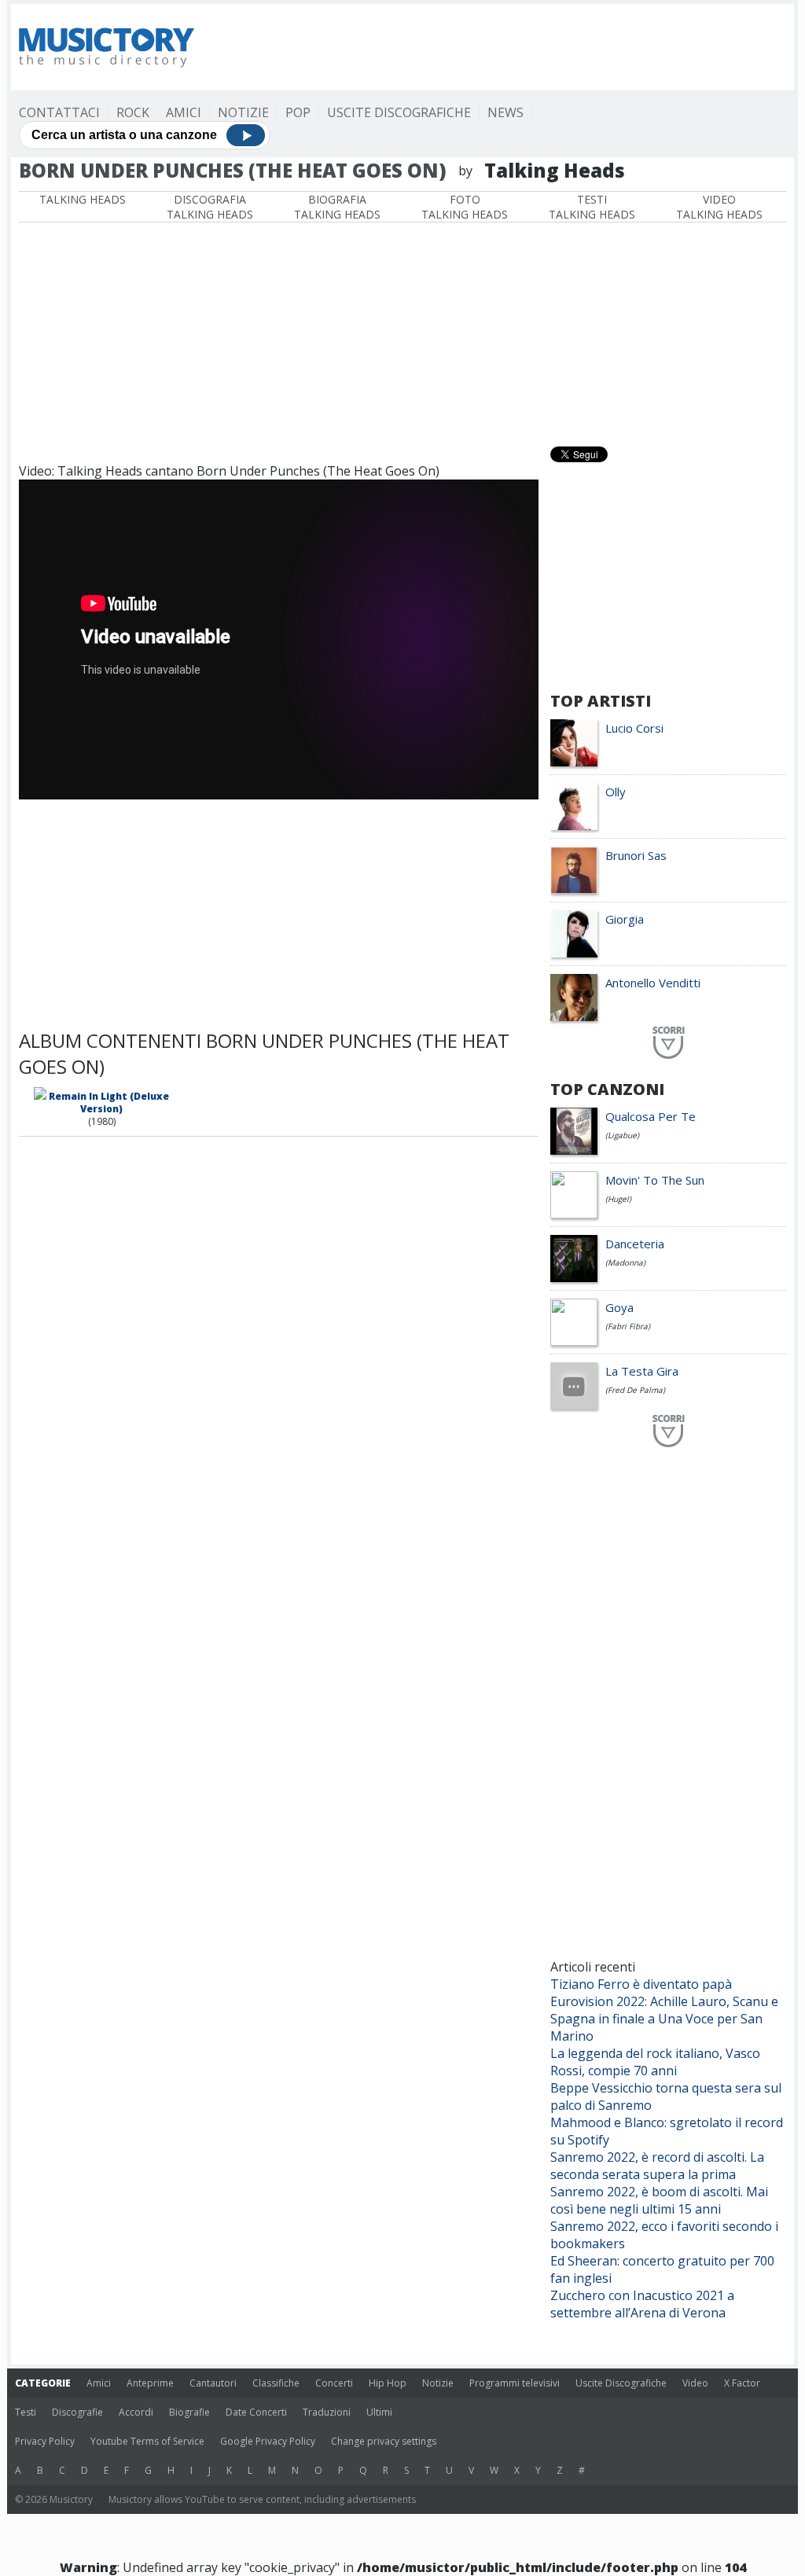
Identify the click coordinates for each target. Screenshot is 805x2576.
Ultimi (379, 2412)
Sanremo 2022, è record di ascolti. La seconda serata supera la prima (657, 2166)
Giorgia (625, 919)
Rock (133, 112)
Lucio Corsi (634, 728)
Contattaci (59, 112)
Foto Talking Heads (465, 207)
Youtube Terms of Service (147, 2441)
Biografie (189, 2412)
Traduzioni (327, 2412)
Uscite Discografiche (399, 112)
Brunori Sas (636, 855)
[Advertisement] (500, 47)
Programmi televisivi (515, 2383)
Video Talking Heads (719, 207)
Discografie (77, 2412)
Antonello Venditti (653, 983)
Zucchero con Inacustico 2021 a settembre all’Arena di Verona (642, 2304)
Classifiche (276, 2383)
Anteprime (150, 2383)
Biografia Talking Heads (337, 207)
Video (695, 2383)
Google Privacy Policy (268, 2441)
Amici (184, 112)
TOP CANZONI (607, 1089)
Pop (298, 112)
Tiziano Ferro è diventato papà (641, 1984)
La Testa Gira (642, 1371)
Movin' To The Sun (655, 1180)
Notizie (243, 112)
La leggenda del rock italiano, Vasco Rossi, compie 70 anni (655, 2062)
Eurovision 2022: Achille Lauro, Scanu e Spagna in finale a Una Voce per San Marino (664, 2019)
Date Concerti (256, 2412)
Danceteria (635, 1244)
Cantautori (213, 2383)
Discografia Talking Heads (210, 207)
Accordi (136, 2412)
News (505, 112)
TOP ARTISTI (601, 701)
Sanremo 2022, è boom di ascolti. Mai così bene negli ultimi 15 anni (659, 2200)
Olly (616, 792)
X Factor (742, 2383)
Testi (26, 2412)
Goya (619, 1307)
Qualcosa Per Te (651, 1116)
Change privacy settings (384, 2441)
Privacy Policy (45, 2441)
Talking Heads (83, 199)
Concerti (334, 2383)
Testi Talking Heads (592, 207)
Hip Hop (388, 2383)
